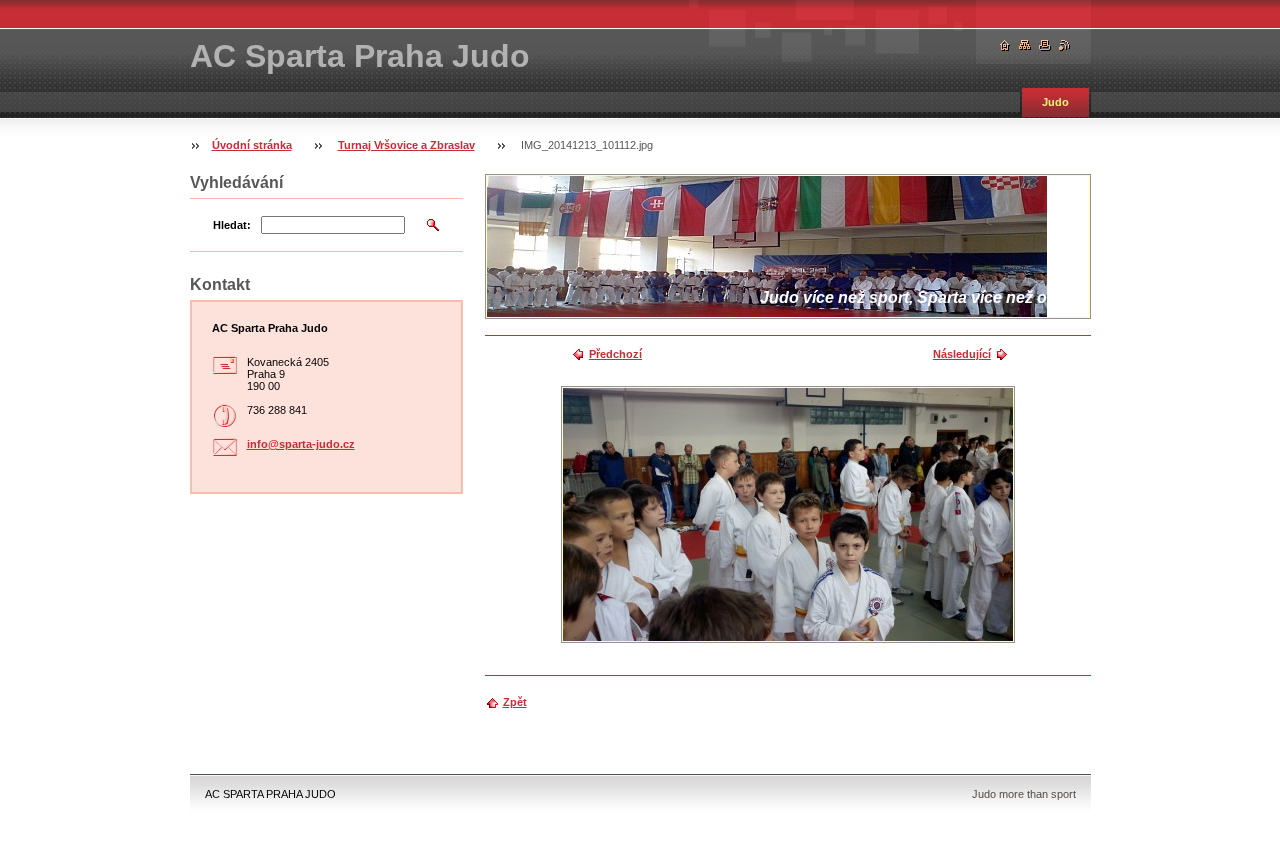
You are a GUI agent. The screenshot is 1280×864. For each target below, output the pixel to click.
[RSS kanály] (1065, 45)
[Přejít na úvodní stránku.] (1005, 45)
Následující (962, 354)
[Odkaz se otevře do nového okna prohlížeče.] (788, 514)
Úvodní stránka (252, 145)
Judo (1055, 102)
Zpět (515, 702)
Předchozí (615, 354)
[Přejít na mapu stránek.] (1025, 45)
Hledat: (232, 225)
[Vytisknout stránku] (1045, 45)
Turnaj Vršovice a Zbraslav (406, 145)
